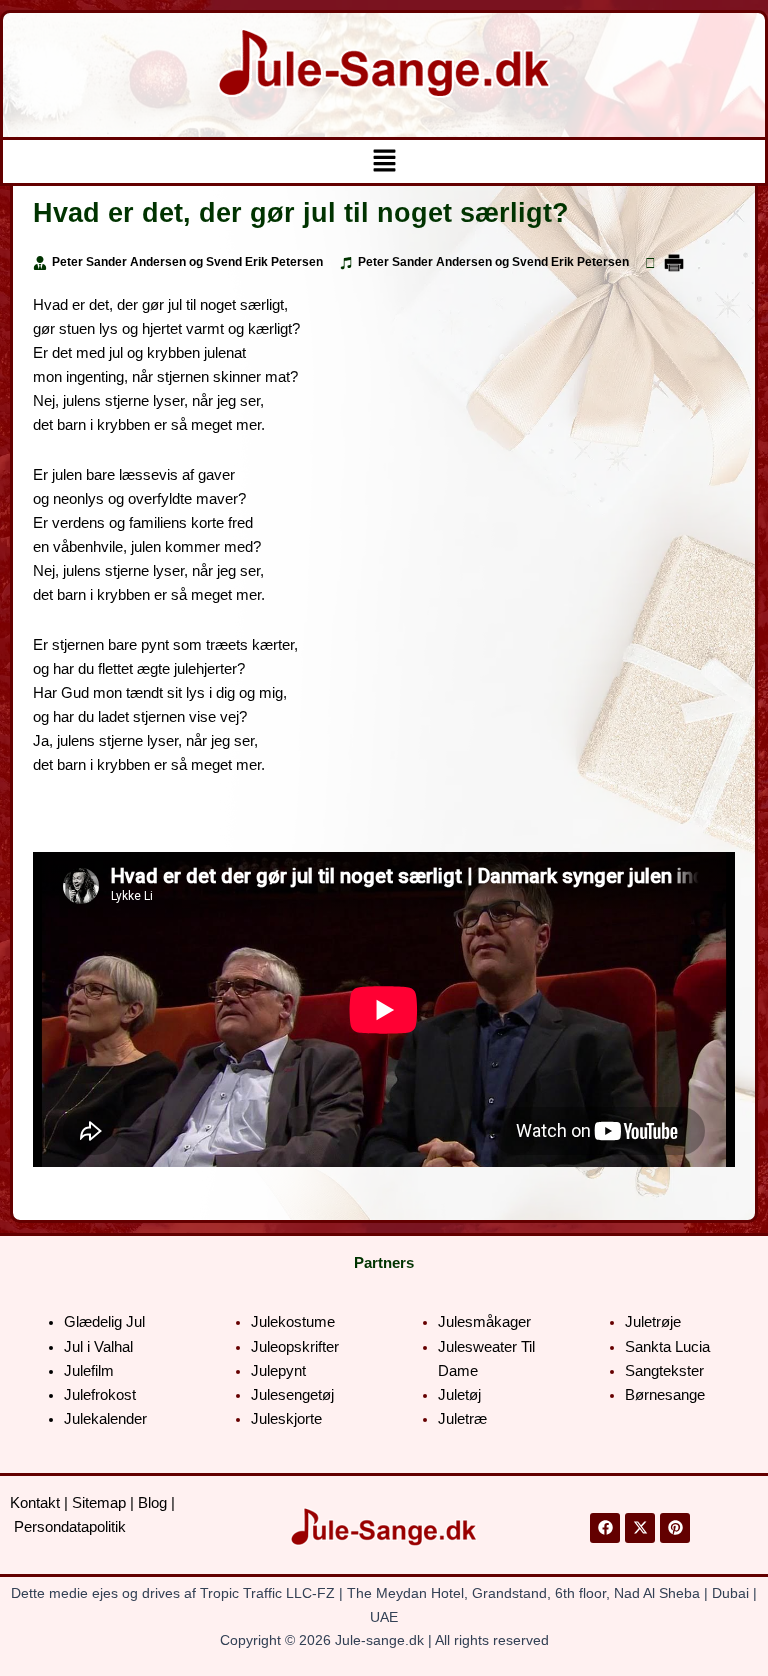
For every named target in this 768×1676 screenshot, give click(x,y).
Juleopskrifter (295, 1347)
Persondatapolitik (70, 1527)
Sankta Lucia (667, 1347)
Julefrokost (100, 1395)
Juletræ (462, 1419)
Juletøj (459, 1395)
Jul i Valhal (98, 1347)
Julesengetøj (292, 1395)
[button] (384, 161)
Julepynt (278, 1371)
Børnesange (665, 1395)
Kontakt (35, 1503)
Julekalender (105, 1419)
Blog (152, 1503)
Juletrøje (653, 1322)
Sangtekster (664, 1371)
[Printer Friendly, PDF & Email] (674, 262)
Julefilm (89, 1371)
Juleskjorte (286, 1419)
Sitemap (99, 1503)
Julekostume (293, 1322)
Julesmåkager (484, 1322)
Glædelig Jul (104, 1322)
